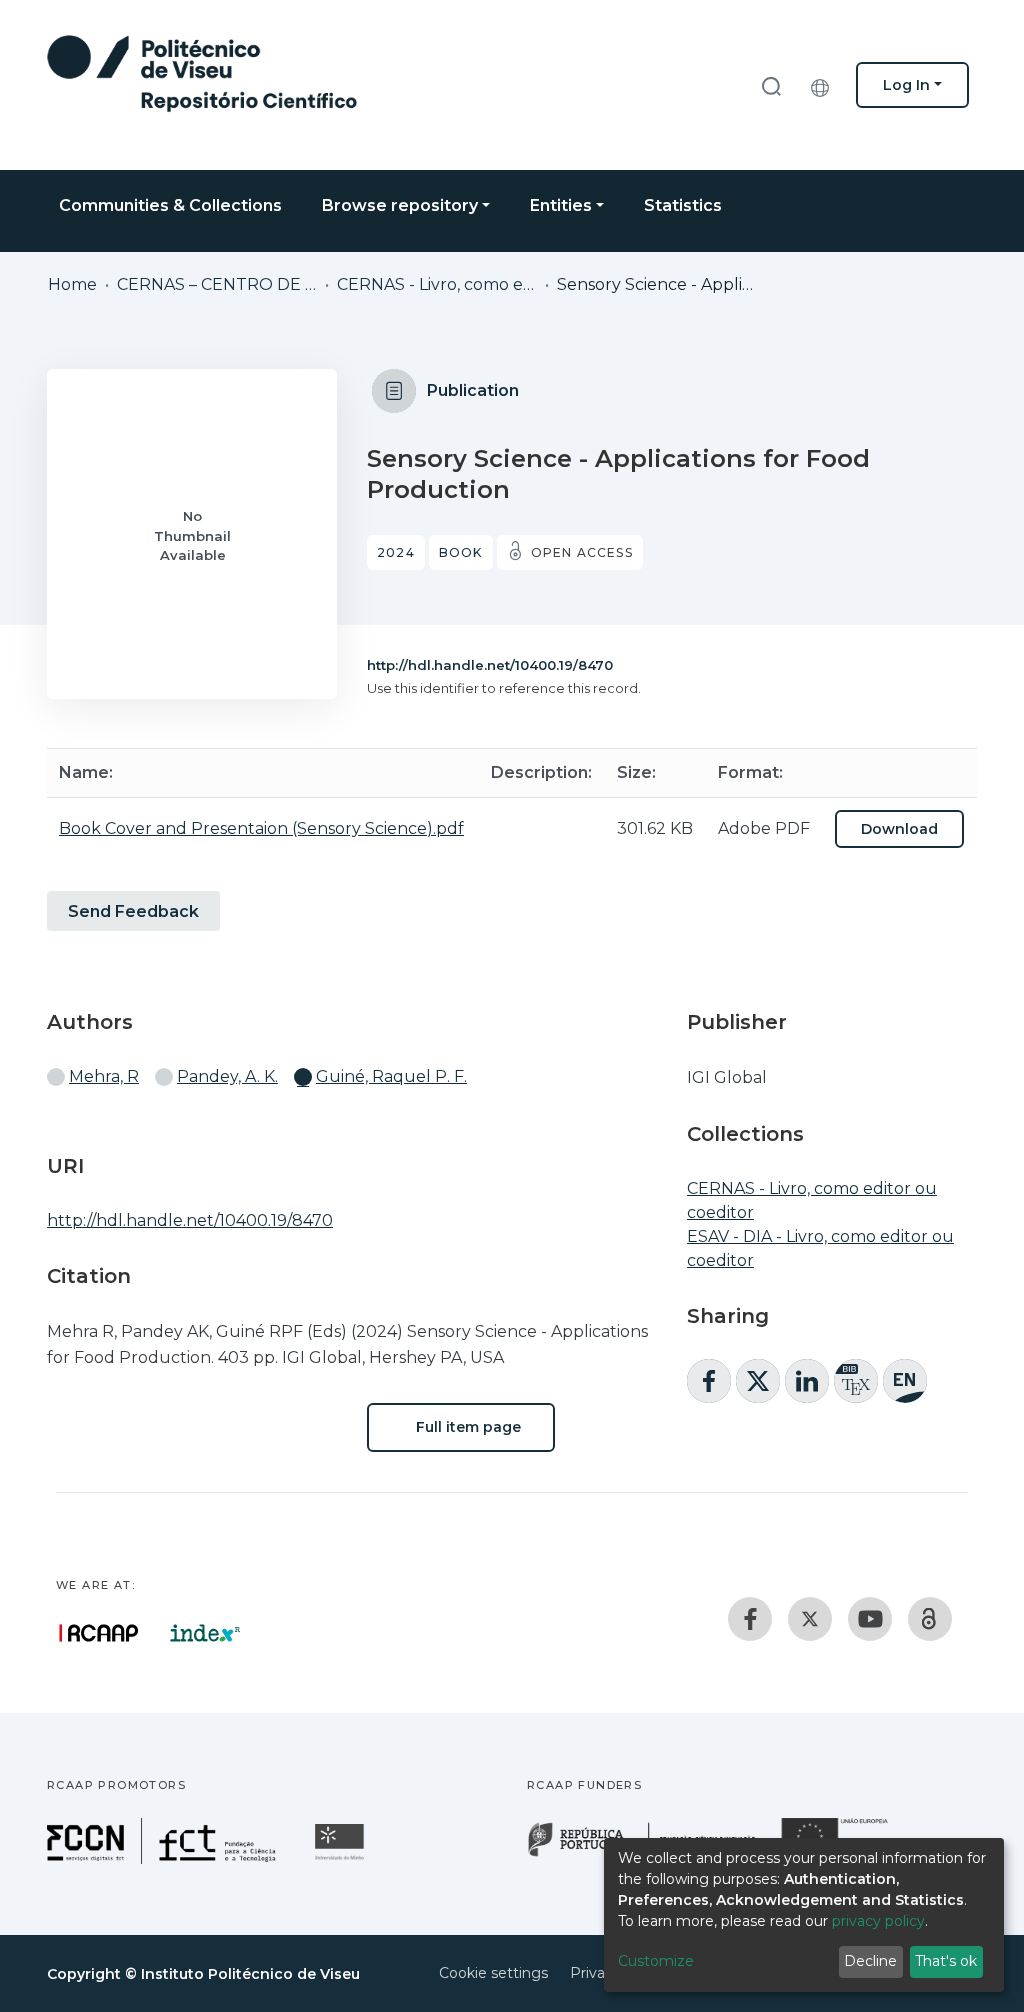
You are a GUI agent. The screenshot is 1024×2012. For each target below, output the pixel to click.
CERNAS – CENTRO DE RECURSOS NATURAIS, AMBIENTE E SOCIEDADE (217, 284)
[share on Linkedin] (807, 1381)
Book (461, 552)
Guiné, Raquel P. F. (391, 1076)
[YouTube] (870, 1619)
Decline (870, 1961)
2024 (396, 552)
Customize (656, 1961)
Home (72, 284)
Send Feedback (133, 911)
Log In (906, 85)
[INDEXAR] (205, 1633)
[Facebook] (750, 1619)
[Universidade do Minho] (342, 1858)
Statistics (683, 205)
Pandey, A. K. (227, 1076)
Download (899, 829)
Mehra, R (104, 1076)
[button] (825, 85)
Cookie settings (493, 1973)
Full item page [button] (466, 1427)
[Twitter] (810, 1619)
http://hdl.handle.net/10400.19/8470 (490, 665)
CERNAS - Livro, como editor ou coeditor (437, 284)
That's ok (946, 1961)
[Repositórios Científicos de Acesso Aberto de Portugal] (99, 1633)
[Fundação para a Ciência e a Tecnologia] (164, 1858)
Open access (582, 552)
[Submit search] (771, 85)
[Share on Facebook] (709, 1381)
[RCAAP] (930, 1619)
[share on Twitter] (758, 1381)
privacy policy (878, 1921)
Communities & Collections (170, 205)
